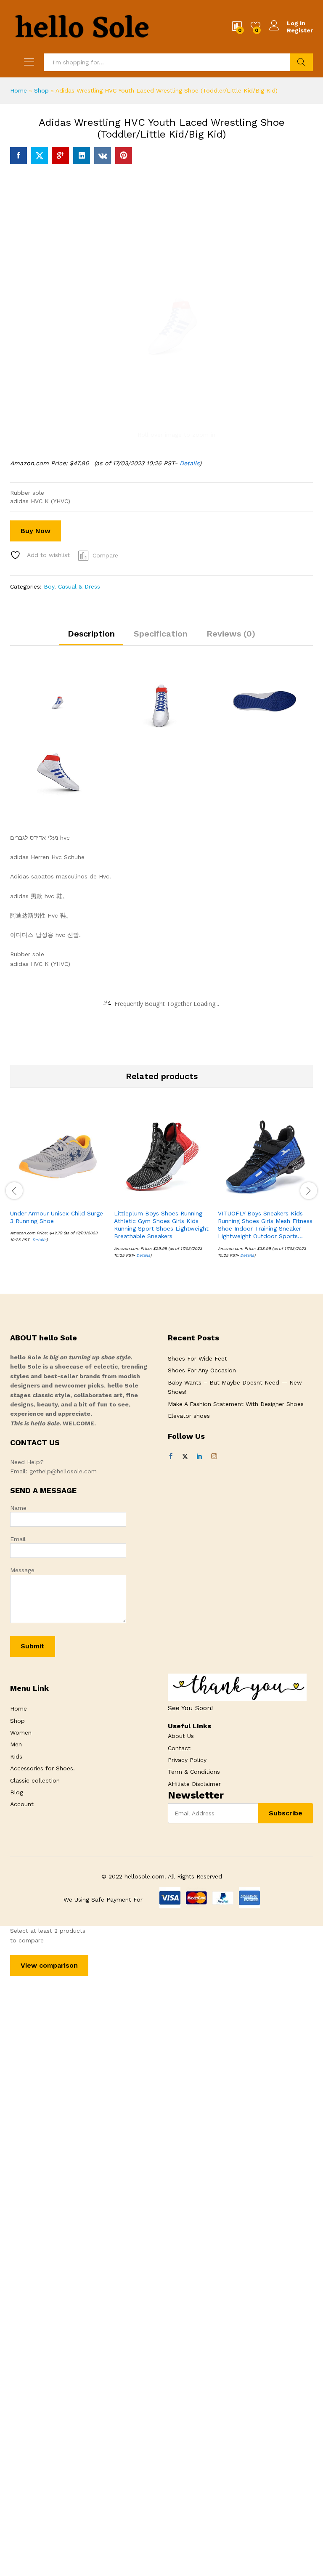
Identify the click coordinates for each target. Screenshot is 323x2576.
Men (16, 1744)
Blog (17, 1792)
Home (19, 90)
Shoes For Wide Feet (197, 1358)
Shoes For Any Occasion (202, 1370)
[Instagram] (214, 1456)
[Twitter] (185, 1456)
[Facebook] (171, 1456)
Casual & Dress (79, 586)
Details (189, 463)
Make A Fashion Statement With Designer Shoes (236, 1404)
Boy (49, 586)
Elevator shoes (189, 1416)
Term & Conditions (194, 1772)
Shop (41, 90)
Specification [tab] (161, 634)
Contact (179, 1748)
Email (18, 1539)
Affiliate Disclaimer (194, 1784)
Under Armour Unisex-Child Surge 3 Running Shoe (57, 1217)
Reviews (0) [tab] (231, 634)
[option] (58, 1182)
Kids (16, 1756)
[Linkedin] (199, 1456)
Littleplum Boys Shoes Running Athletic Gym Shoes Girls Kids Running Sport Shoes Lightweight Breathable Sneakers (161, 1225)
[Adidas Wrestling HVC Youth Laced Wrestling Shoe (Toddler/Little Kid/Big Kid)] (19, 156)
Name (18, 1508)
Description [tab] (91, 634)
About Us (181, 1736)
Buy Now (36, 531)
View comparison (49, 1965)
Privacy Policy (187, 1760)
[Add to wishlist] (76, 1199)
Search (301, 62)
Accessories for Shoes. (42, 1768)
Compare (105, 555)
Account (22, 1804)
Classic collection (35, 1780)
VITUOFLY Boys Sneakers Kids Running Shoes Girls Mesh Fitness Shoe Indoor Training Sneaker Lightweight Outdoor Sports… (265, 1225)
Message (22, 1570)
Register (300, 30)
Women (21, 1732)
